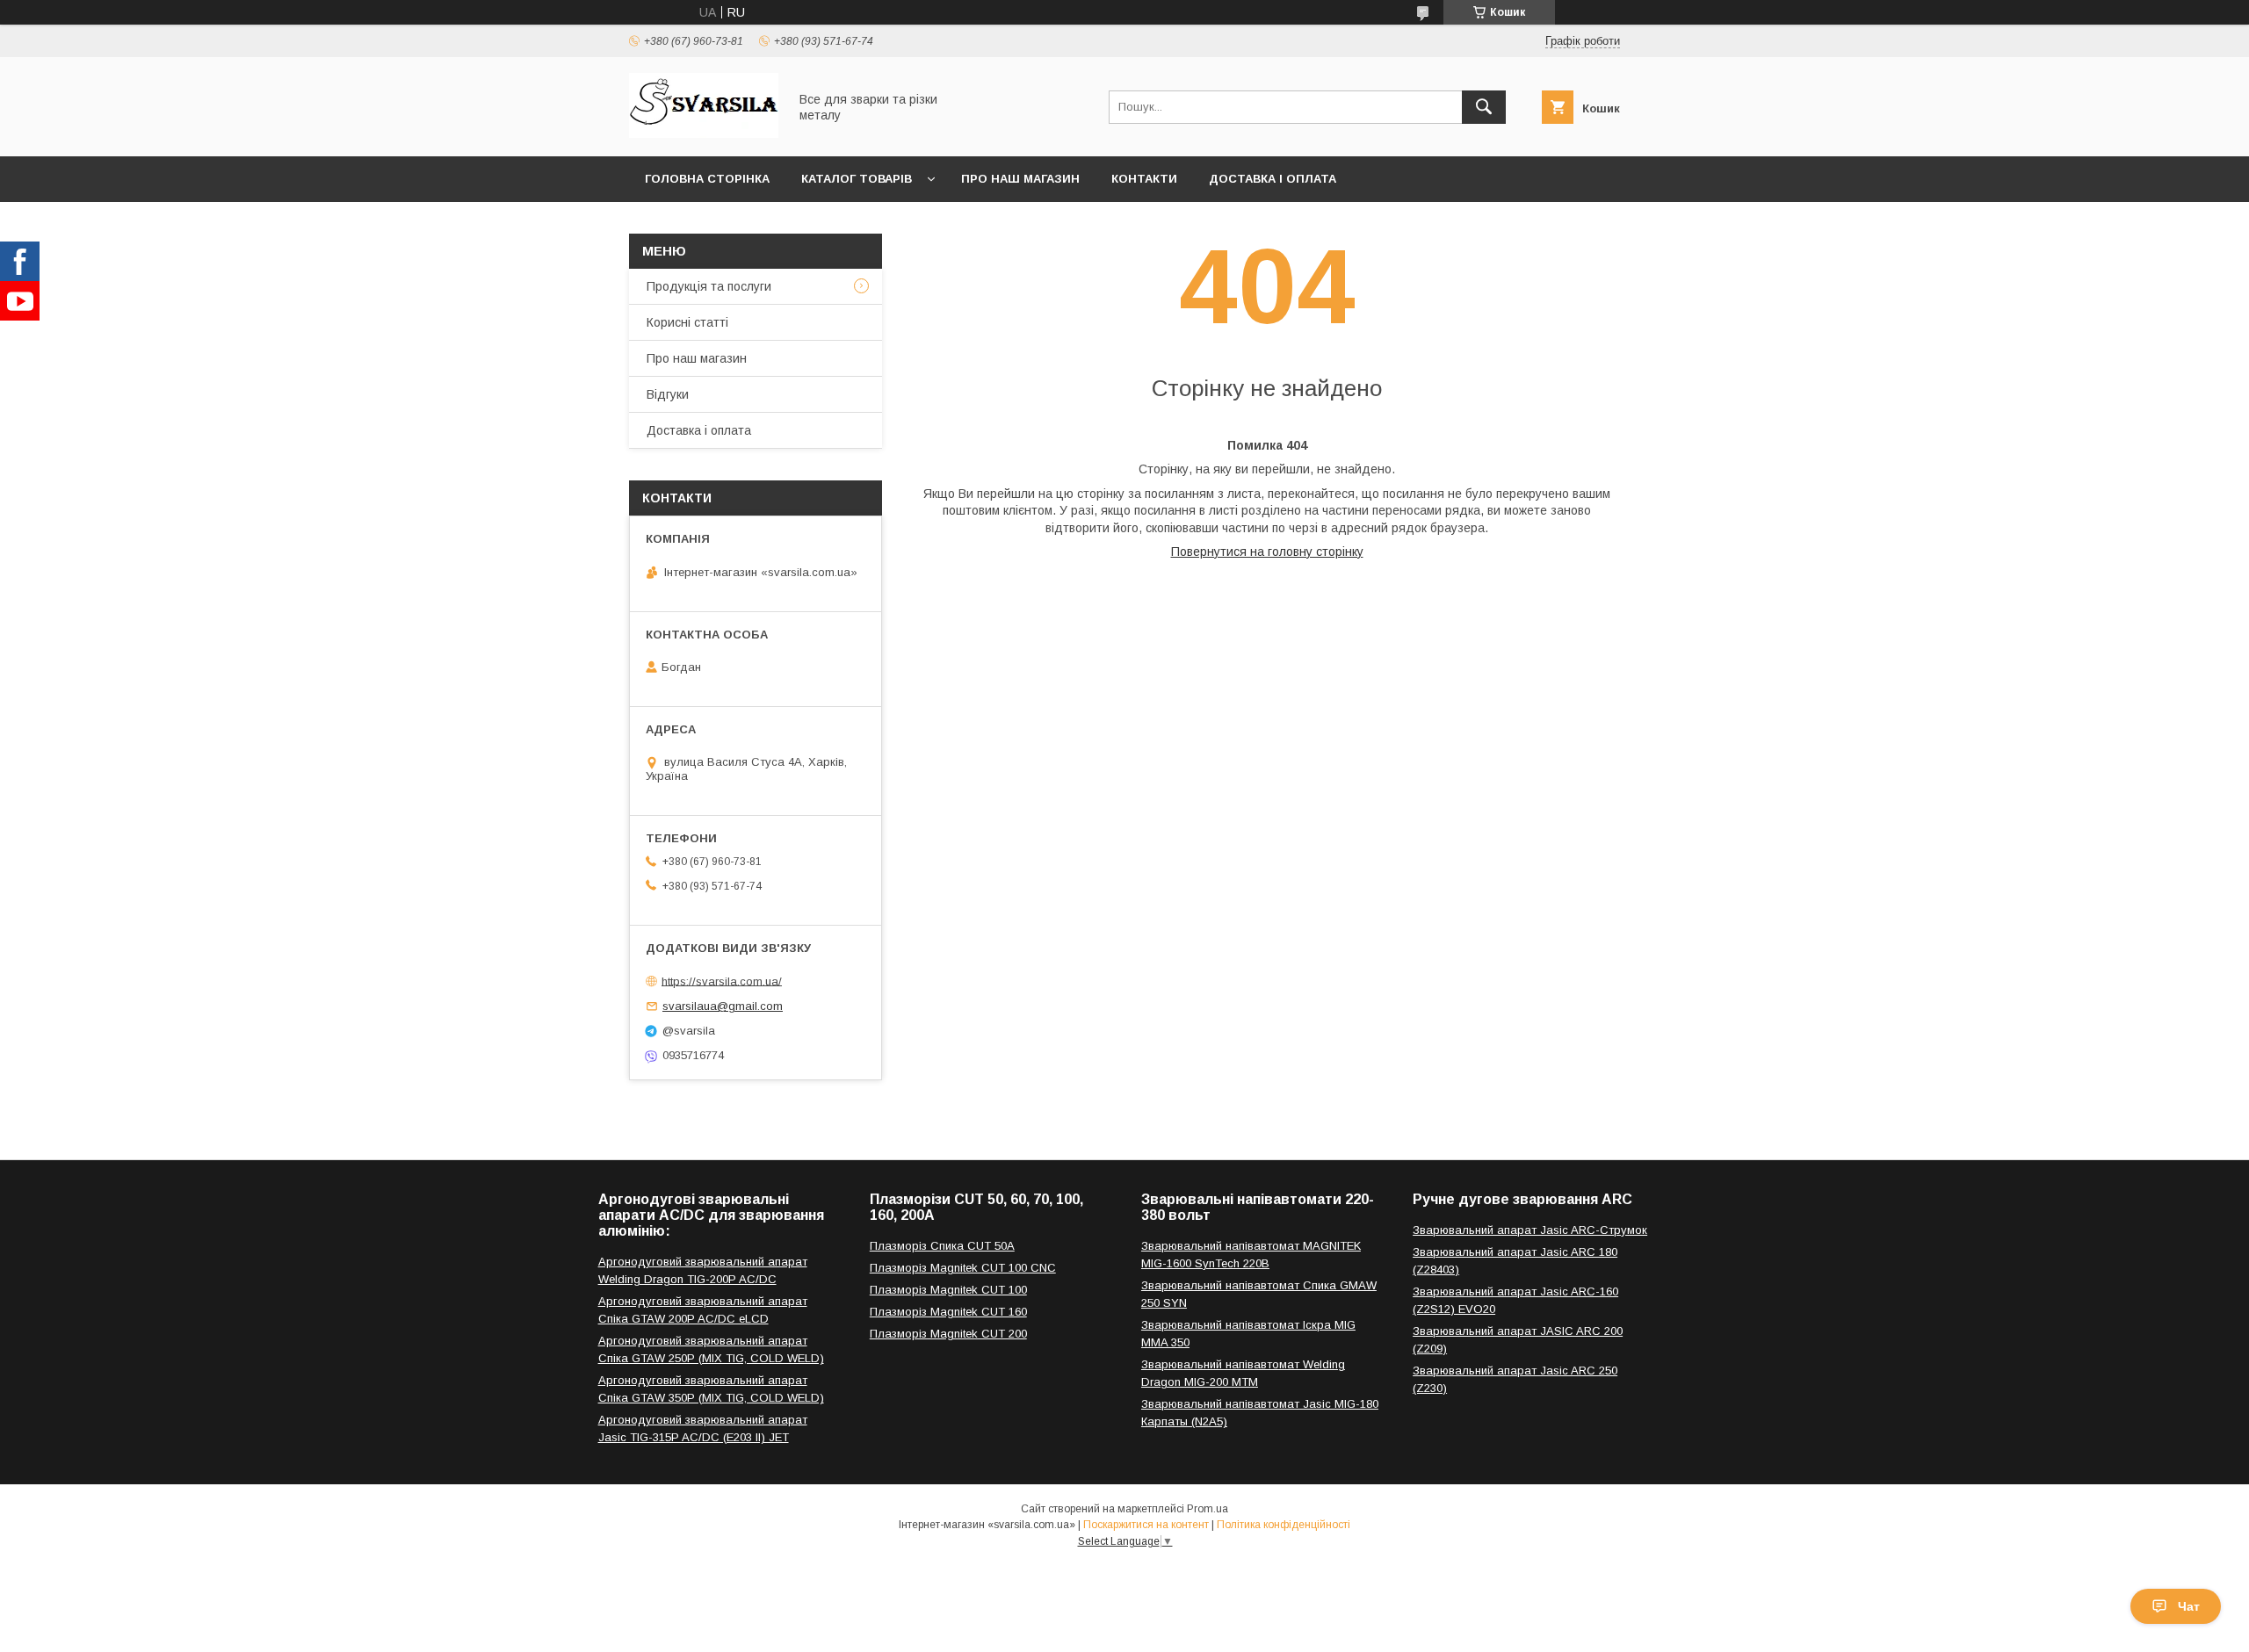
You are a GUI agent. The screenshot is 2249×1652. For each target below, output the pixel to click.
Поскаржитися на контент (1146, 1525)
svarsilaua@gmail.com (723, 1006)
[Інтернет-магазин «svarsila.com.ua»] (704, 133)
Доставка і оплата (1273, 179)
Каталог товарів (857, 179)
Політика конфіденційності (1284, 1525)
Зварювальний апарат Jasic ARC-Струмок (1530, 1230)
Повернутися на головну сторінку (1267, 552)
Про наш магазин (1020, 179)
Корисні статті (687, 322)
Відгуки (668, 394)
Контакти (1144, 179)
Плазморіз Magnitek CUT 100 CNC (963, 1268)
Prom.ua (1208, 1509)
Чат (2189, 1606)
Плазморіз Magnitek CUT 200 (948, 1334)
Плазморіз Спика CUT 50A (942, 1246)
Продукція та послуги (709, 286)
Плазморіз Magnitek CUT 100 (948, 1290)
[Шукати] (1484, 107)
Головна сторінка (707, 179)
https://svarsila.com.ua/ (722, 981)
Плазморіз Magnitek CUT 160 (948, 1312)
